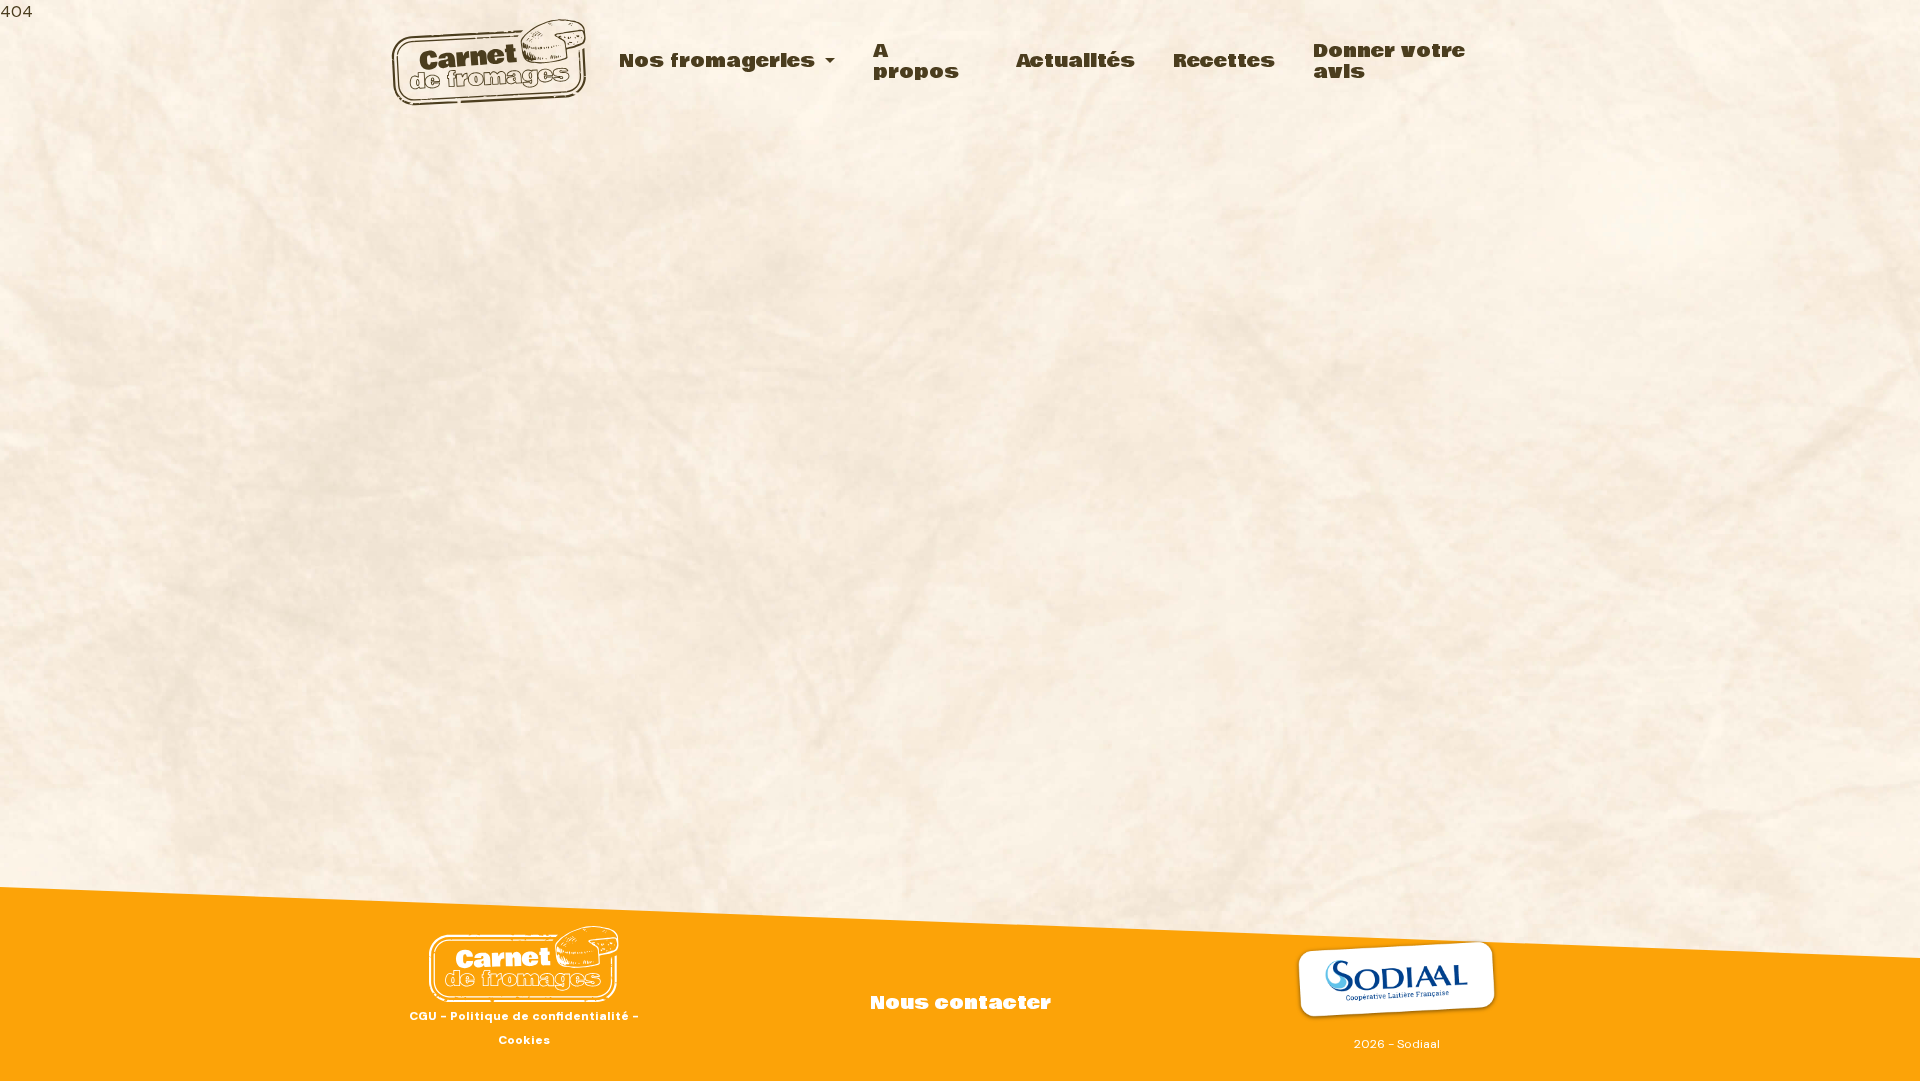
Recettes (1224, 61)
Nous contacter (960, 1003)
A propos (916, 62)
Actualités (1075, 61)
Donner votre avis (1389, 62)
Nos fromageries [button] (720, 61)
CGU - (429, 1016)
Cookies (524, 1040)
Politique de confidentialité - (544, 1016)
